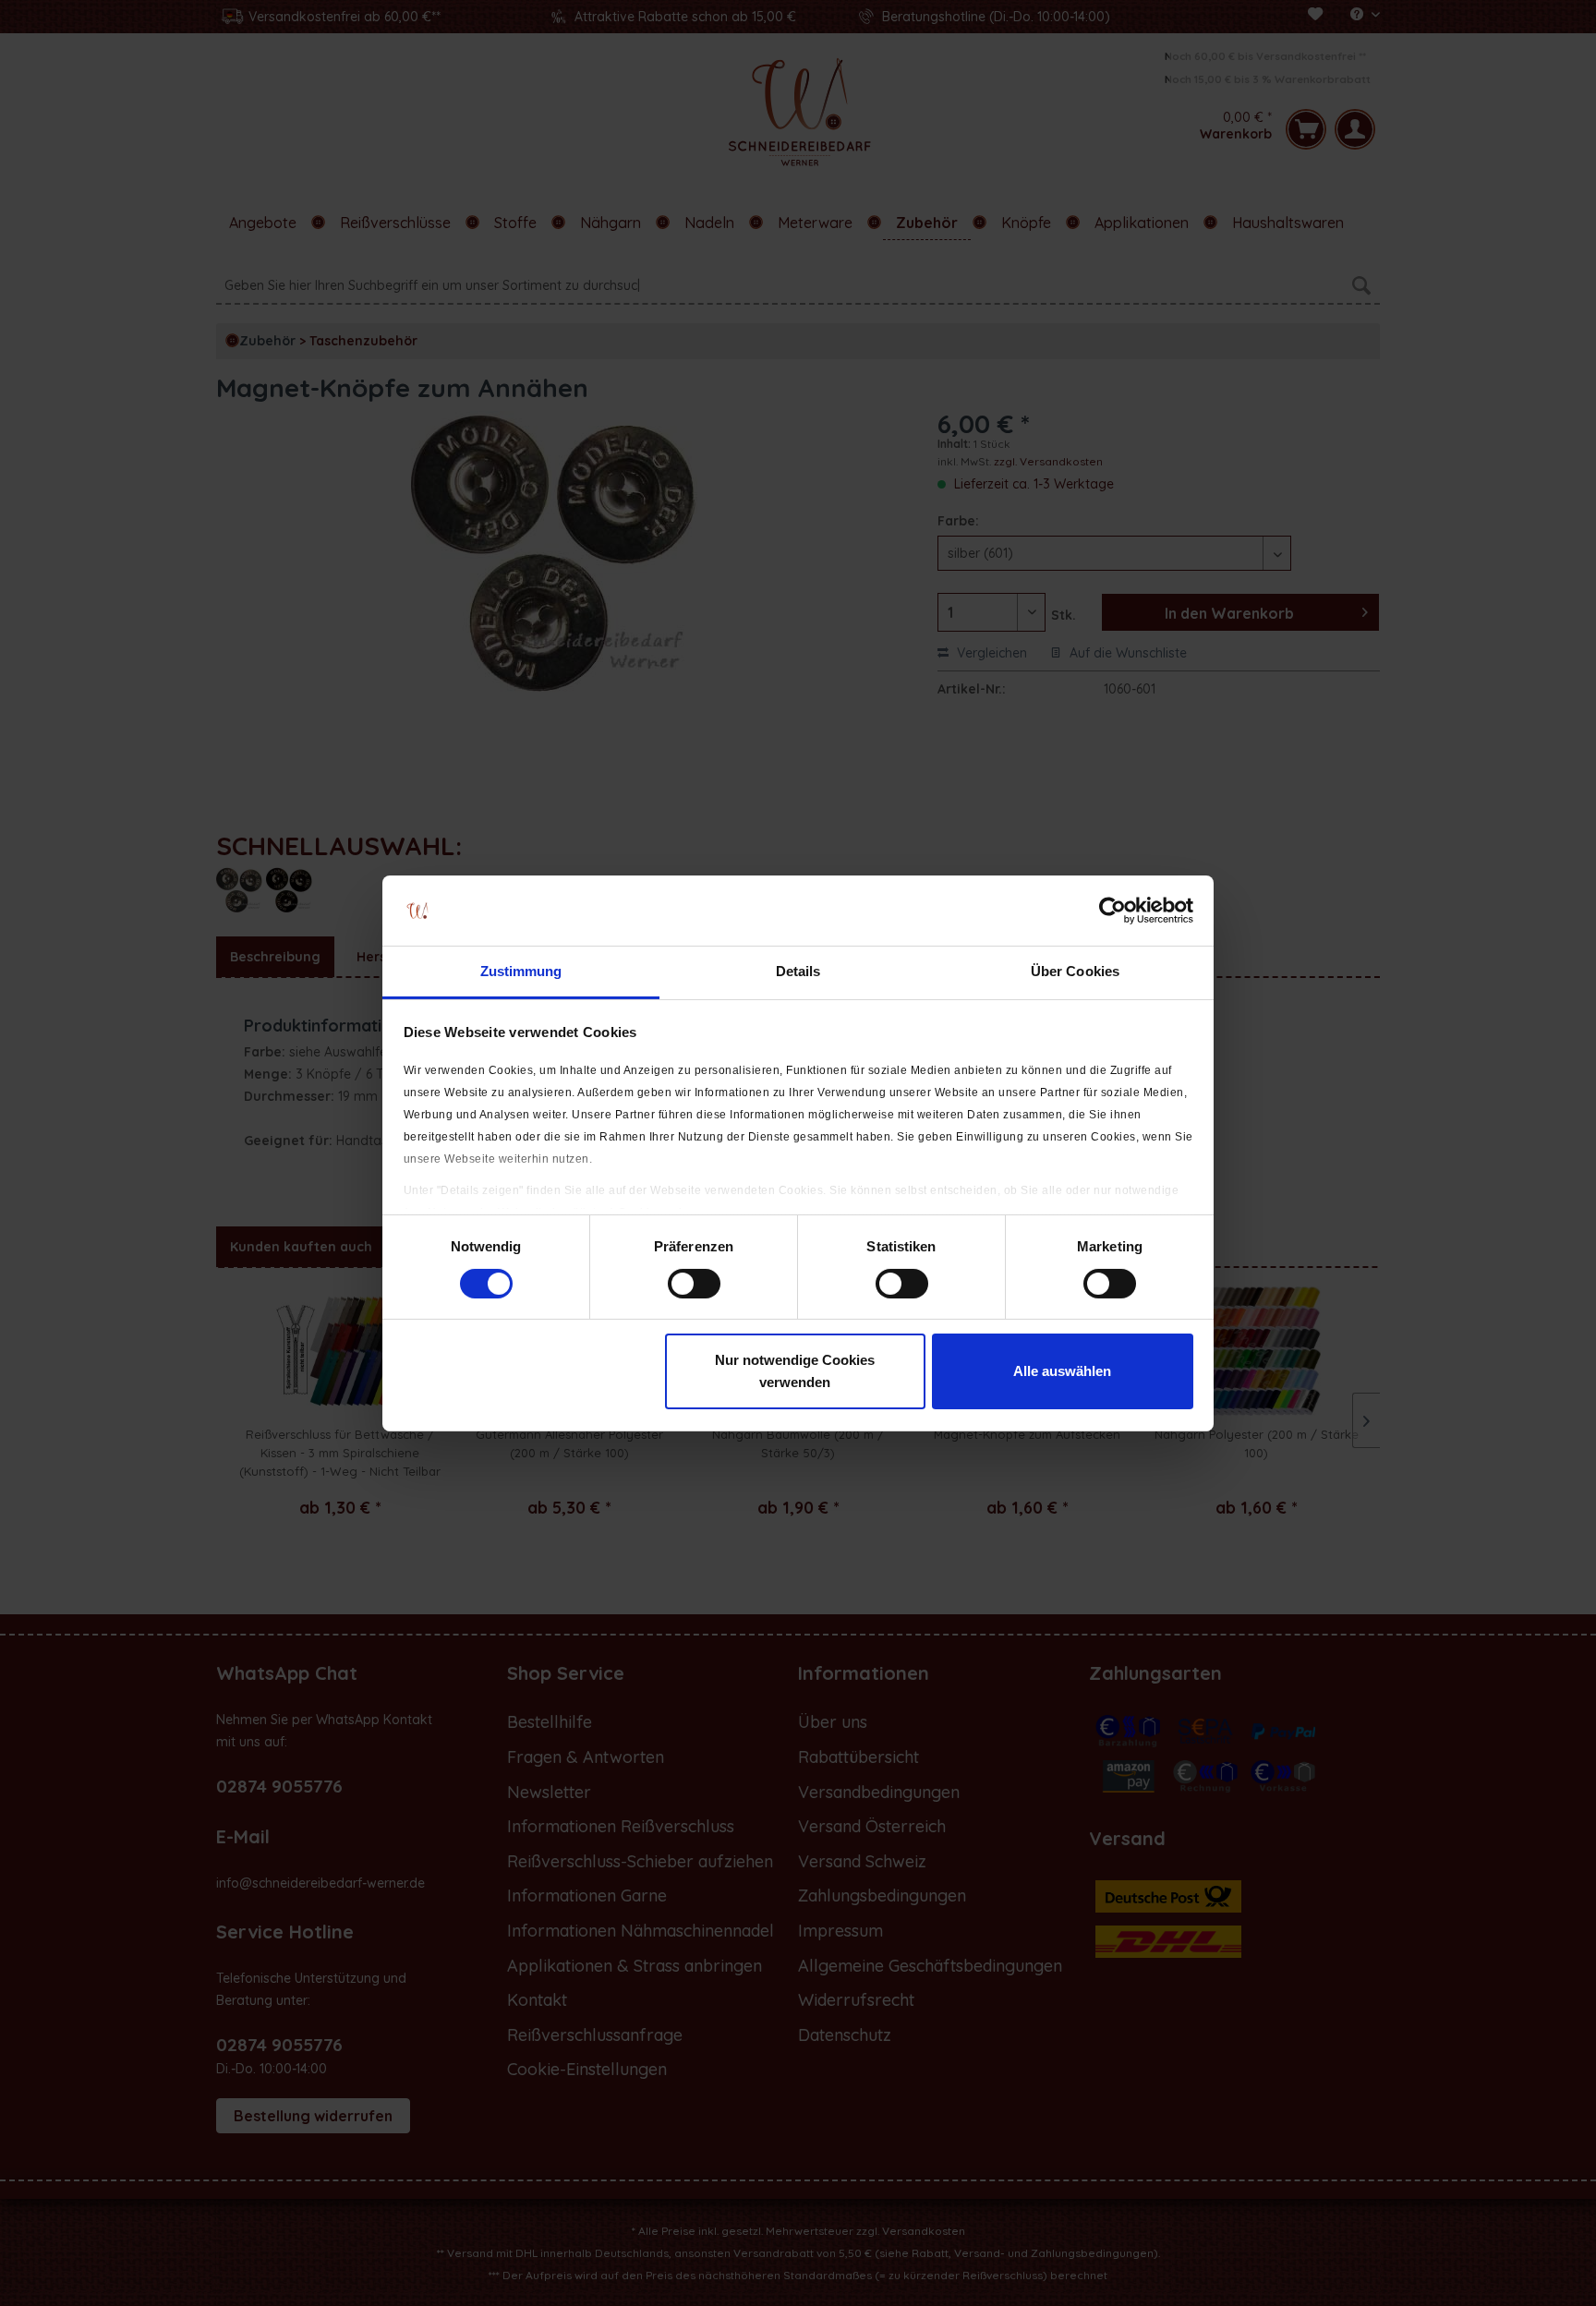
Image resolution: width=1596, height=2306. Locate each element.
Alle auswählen (1062, 1371)
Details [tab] (798, 971)
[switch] (694, 1284)
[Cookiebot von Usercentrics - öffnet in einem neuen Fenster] (1112, 911)
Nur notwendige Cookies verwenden (795, 1371)
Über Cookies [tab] (1075, 971)
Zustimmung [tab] (521, 971)
